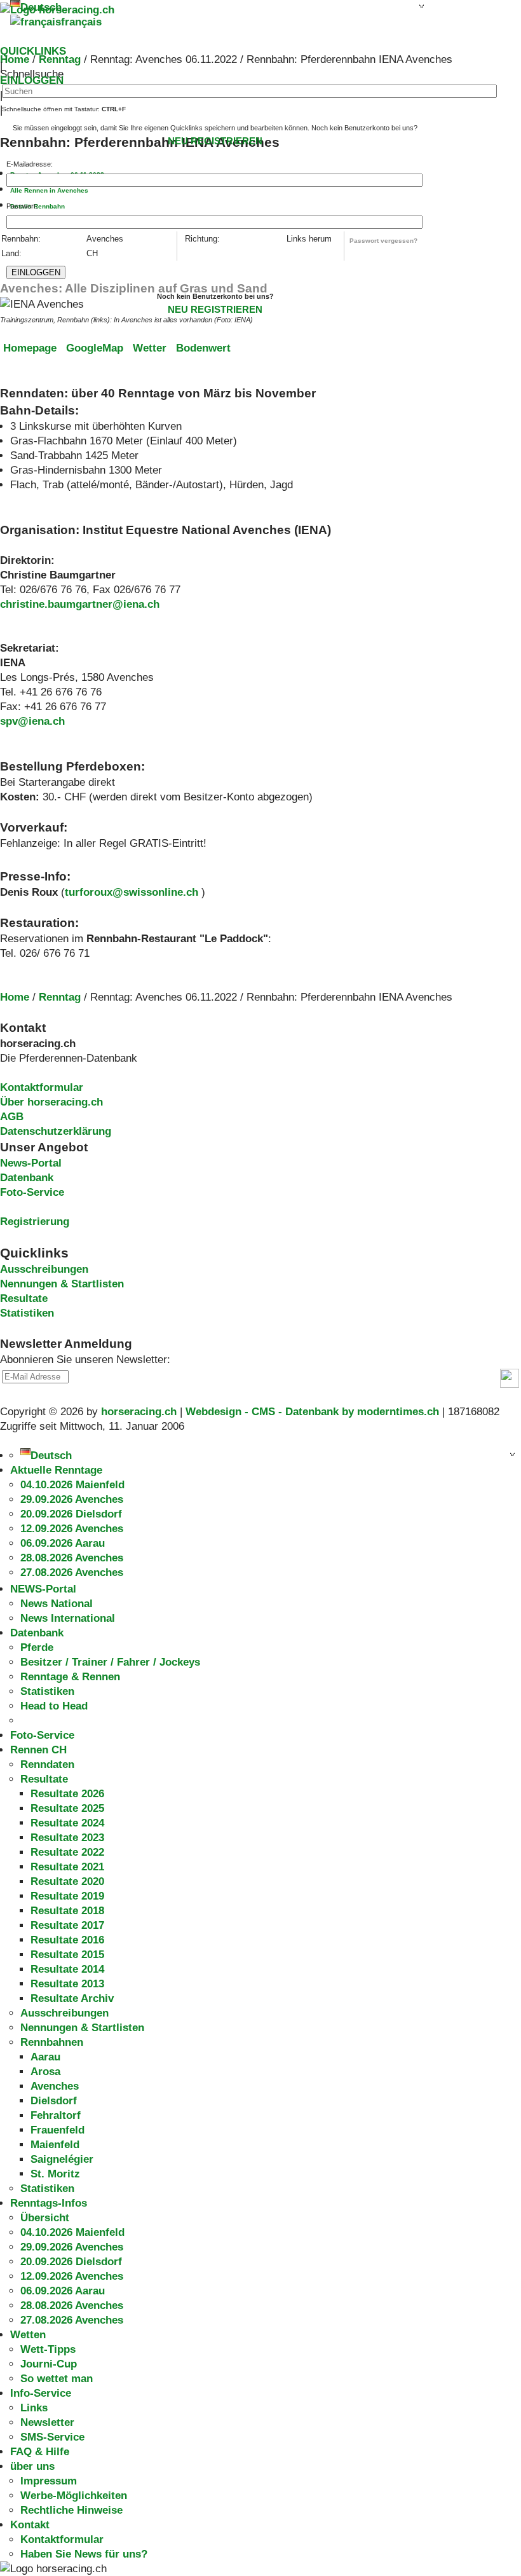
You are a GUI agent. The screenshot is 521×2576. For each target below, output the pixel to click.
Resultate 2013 (67, 1984)
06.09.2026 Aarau (63, 1543)
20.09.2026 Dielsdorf (71, 1514)
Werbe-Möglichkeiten (74, 2496)
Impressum (49, 2481)
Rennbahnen (52, 2042)
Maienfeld (55, 2145)
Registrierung (35, 1222)
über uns (32, 2466)
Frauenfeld (58, 2130)
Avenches (55, 2086)
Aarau (45, 2057)
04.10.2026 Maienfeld (72, 1485)
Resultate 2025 (67, 1808)
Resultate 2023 (67, 1838)
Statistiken (27, 1313)
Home (15, 997)
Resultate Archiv (72, 1998)
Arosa (45, 2072)
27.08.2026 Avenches (72, 1572)
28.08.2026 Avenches (72, 1558)
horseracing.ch (139, 1412)
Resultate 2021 (67, 1867)
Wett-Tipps (48, 2349)
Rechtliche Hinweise (71, 2510)
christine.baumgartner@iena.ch (80, 604)
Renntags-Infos (49, 2203)
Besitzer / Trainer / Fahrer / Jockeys (110, 1662)
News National (57, 1604)
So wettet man (57, 2379)
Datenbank (27, 1178)
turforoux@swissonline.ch (132, 892)
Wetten (28, 2335)
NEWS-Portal (43, 1589)
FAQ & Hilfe (40, 2452)
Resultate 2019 (67, 1896)
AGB (12, 1117)
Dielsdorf (54, 2101)
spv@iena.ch (32, 721)
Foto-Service (32, 1192)
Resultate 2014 (67, 1969)
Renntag (60, 997)
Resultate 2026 (67, 1794)
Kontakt (30, 2525)
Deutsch (51, 1456)
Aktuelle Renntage (56, 1470)
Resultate (24, 1298)
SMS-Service (52, 2437)
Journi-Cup (49, 2364)
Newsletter (47, 2422)
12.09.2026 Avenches (72, 1529)
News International (68, 1618)
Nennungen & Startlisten (62, 1284)
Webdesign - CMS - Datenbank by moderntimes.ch (312, 1412)
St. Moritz (55, 2174)
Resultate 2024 (67, 1823)
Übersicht (45, 2218)
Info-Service (41, 2393)
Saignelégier (62, 2159)
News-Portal (31, 1163)
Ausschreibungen (44, 1269)
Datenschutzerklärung (56, 1131)
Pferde (37, 1648)
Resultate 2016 (67, 1940)
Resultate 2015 (67, 1955)
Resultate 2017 (67, 1925)
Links (34, 2408)
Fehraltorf (56, 2115)
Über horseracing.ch (51, 1102)
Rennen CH (38, 1750)
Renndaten (47, 1764)
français (81, 22)
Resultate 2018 (67, 1911)
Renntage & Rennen (70, 1677)
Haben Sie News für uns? (84, 2554)
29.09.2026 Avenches (72, 1499)
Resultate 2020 (67, 1881)
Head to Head (54, 1706)
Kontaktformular (42, 1087)
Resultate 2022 (67, 1852)
